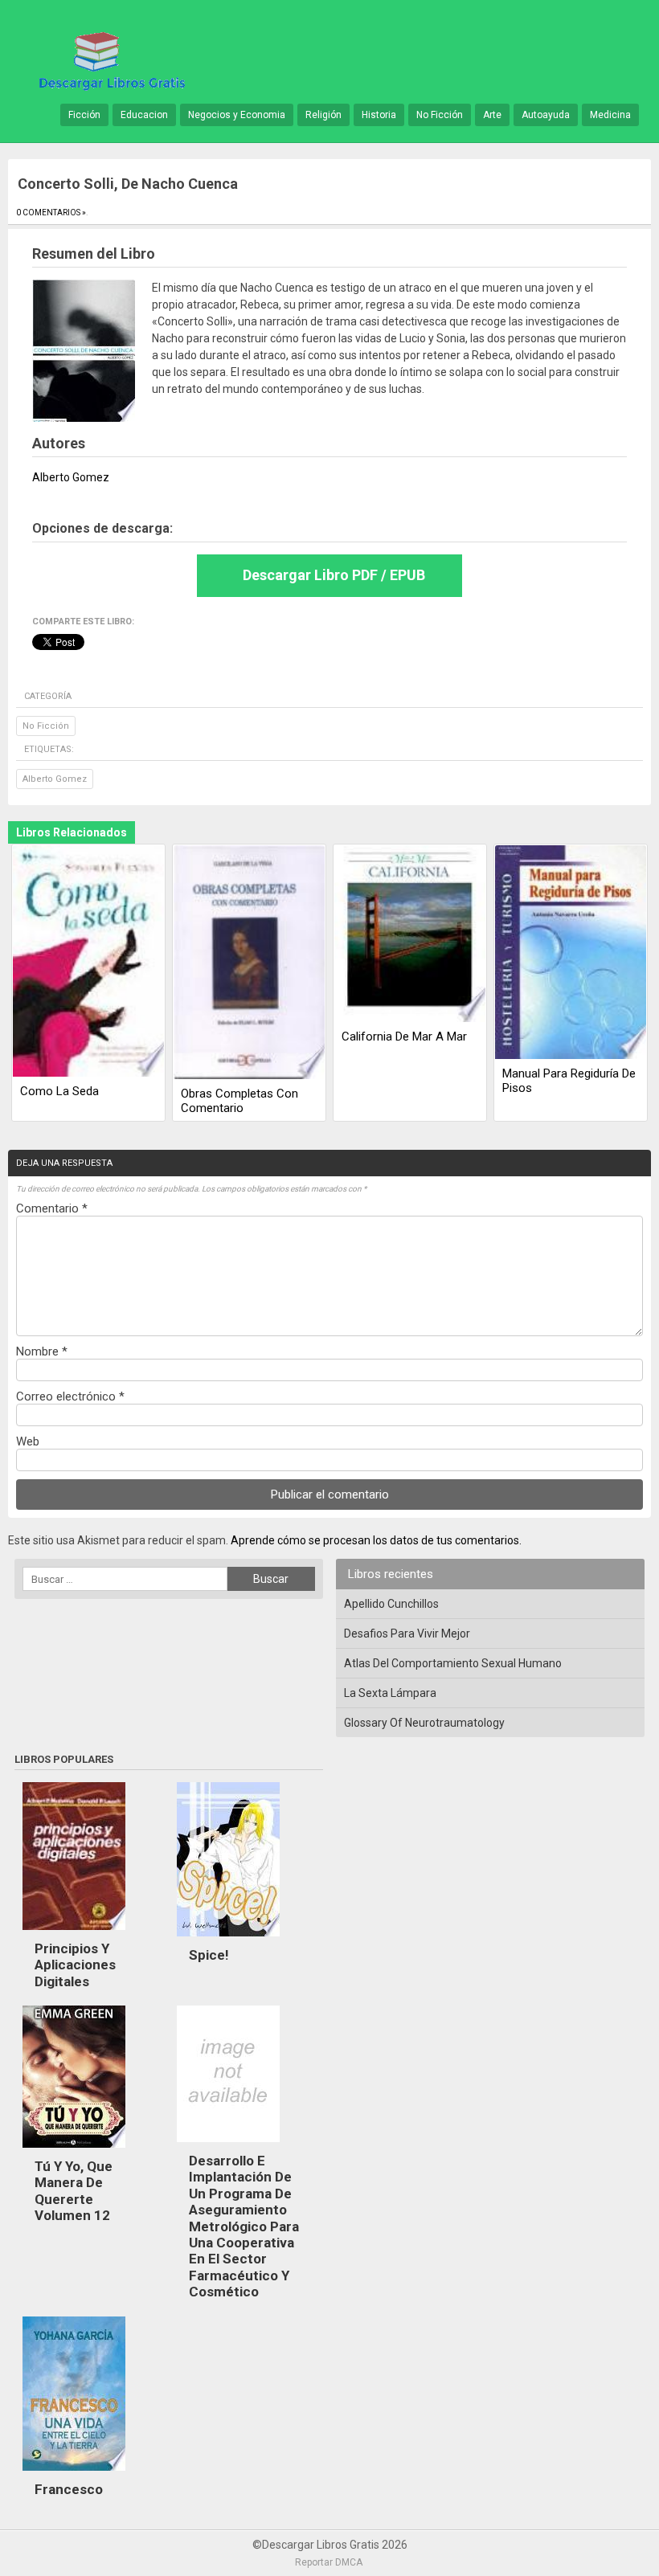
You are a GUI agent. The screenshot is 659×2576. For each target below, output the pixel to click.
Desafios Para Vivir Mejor (407, 1634)
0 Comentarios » (51, 213)
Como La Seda (59, 1091)
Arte (492, 115)
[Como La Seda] (88, 962)
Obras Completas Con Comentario (239, 1101)
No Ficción (440, 115)
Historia (379, 115)
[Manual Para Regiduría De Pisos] (571, 953)
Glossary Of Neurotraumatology (424, 1723)
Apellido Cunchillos (391, 1604)
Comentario (52, 1208)
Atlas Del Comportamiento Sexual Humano (453, 1663)
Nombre (42, 1351)
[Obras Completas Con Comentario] (249, 963)
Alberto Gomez (55, 779)
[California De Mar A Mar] (410, 935)
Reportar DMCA (329, 2562)
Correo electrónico (70, 1396)
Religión (323, 115)
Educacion (144, 115)
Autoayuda (546, 115)
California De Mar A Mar (404, 1037)
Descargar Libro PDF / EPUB (334, 575)
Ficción (84, 115)
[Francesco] (74, 2475)
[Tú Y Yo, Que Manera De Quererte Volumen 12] (74, 2152)
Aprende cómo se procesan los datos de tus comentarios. (376, 1540)
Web (28, 1441)
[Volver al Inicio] (109, 59)
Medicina (610, 115)
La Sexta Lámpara (390, 1693)
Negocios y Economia (237, 115)
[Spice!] (228, 1940)
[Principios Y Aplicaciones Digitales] (74, 1934)
